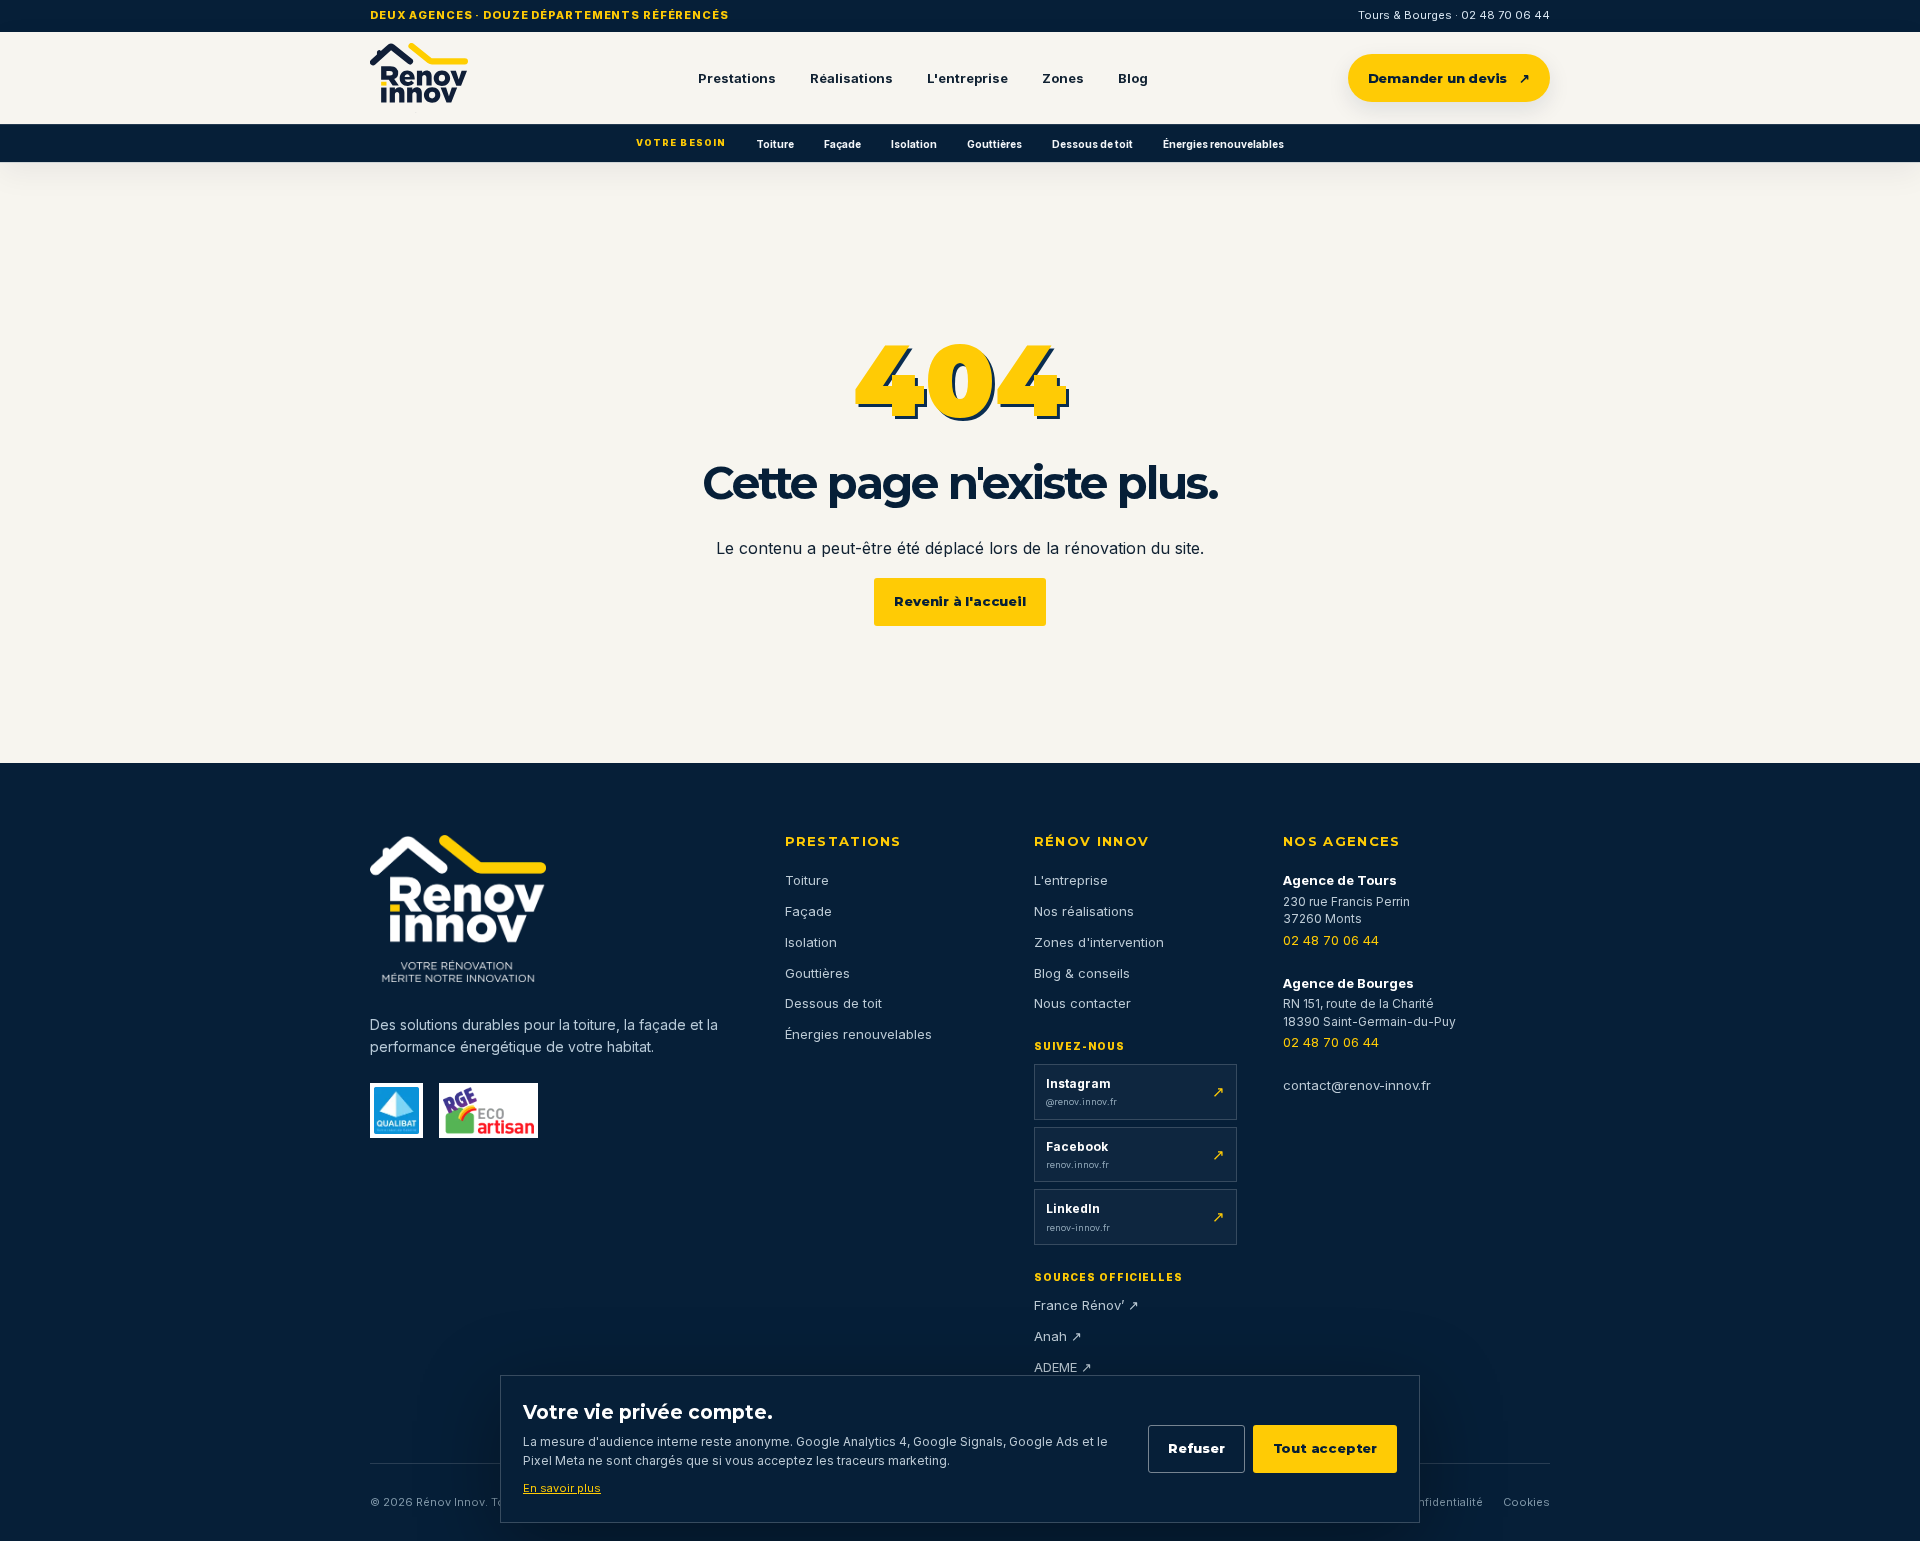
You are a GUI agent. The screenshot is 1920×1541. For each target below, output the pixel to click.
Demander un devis (1449, 78)
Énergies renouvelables (1223, 144)
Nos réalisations (1084, 911)
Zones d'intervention (1099, 942)
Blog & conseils (1082, 973)
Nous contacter (1082, 1003)
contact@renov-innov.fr (1357, 1085)
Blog (1133, 78)
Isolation (914, 144)
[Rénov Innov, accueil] (419, 78)
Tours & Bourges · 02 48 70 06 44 (1454, 15)
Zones (1063, 78)
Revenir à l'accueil (959, 601)
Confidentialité (1442, 1502)
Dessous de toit (1092, 144)
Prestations (737, 78)
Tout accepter (1325, 1448)
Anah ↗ (1058, 1336)
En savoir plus (562, 1488)
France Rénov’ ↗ (1086, 1305)
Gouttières (994, 144)
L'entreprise (967, 78)
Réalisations (851, 78)
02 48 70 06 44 (1331, 940)
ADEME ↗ (1063, 1367)
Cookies (1526, 1502)
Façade (842, 144)
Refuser (1196, 1448)
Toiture (775, 144)
